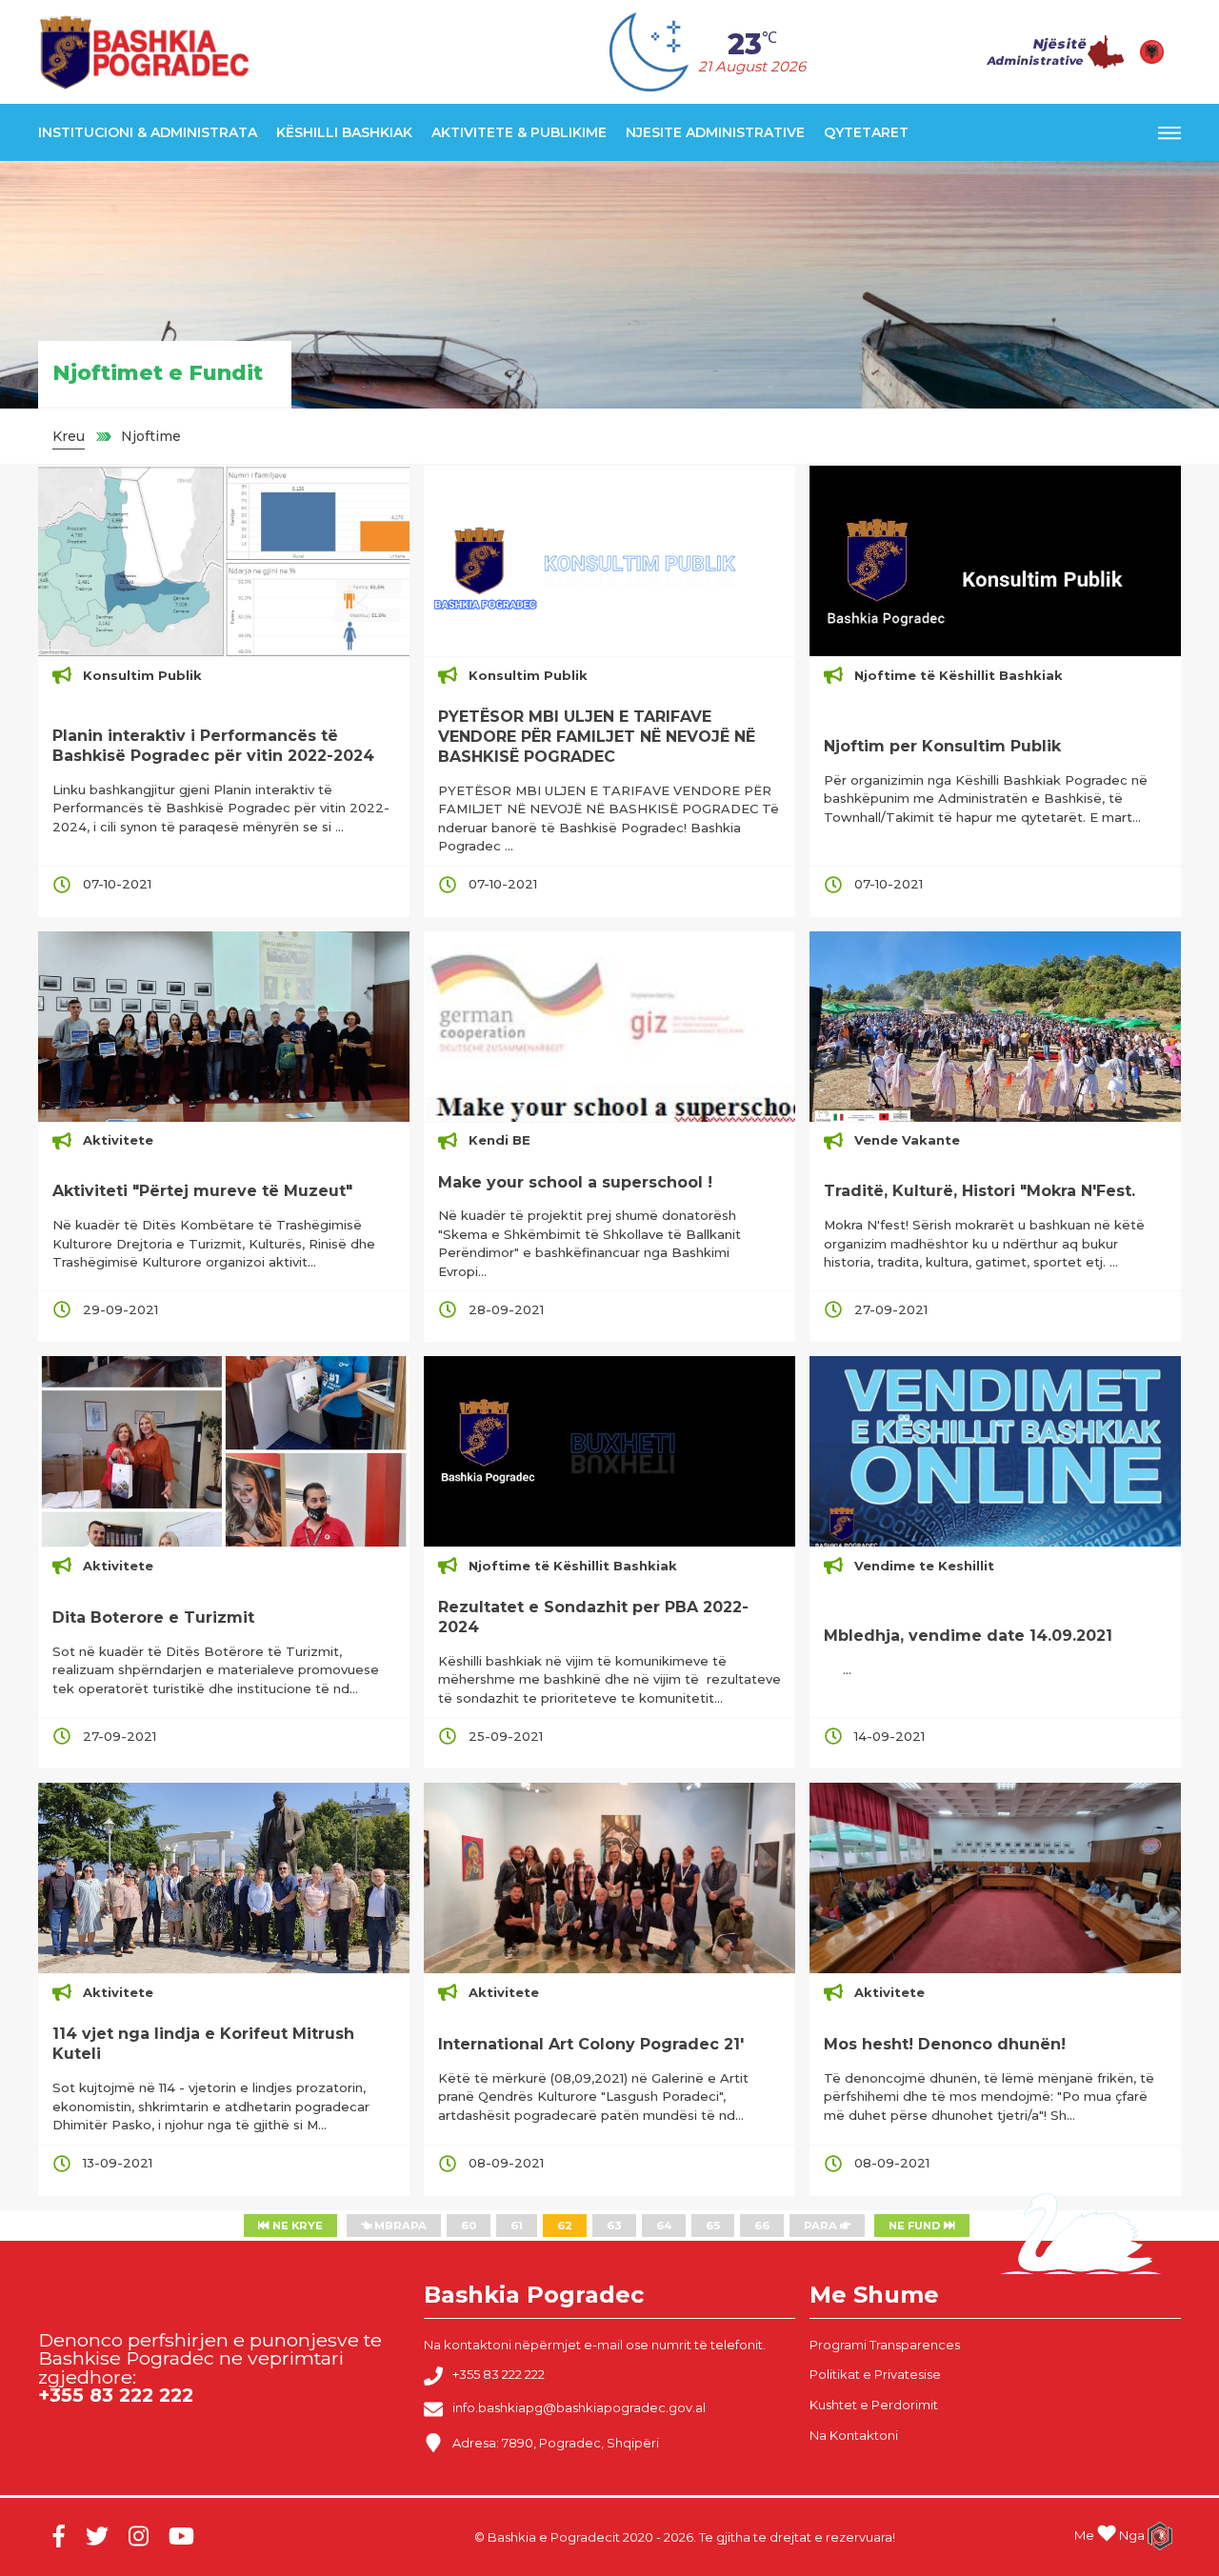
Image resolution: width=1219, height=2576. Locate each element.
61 (517, 2226)
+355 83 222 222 (499, 2375)
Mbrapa (399, 2226)
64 (664, 2226)
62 (565, 2226)
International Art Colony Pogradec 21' (591, 2044)
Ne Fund (916, 2226)
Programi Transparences (885, 2345)
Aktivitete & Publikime (519, 132)
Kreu (69, 436)
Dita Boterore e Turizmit (153, 1617)
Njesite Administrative (715, 132)
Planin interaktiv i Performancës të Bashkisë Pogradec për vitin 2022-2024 (213, 746)
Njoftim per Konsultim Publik (942, 746)
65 (713, 2226)
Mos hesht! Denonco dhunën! (945, 2044)
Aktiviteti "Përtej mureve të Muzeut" (202, 1191)
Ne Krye (296, 2226)
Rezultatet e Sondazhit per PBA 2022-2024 (593, 1617)
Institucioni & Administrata (148, 132)
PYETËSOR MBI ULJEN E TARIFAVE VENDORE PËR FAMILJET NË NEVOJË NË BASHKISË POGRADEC (597, 737)
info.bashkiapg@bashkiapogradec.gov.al (579, 2408)
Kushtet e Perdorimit (874, 2405)
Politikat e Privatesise (875, 2374)
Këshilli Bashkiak (344, 132)
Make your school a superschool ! (575, 1182)
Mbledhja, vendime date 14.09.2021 (968, 1636)
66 (762, 2226)
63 (614, 2226)
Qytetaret (866, 132)
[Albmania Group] (1153, 2536)
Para (822, 2226)
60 (469, 2226)
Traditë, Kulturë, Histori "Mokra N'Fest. (979, 1191)
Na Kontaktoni (854, 2435)
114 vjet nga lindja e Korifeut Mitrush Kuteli (203, 2044)
